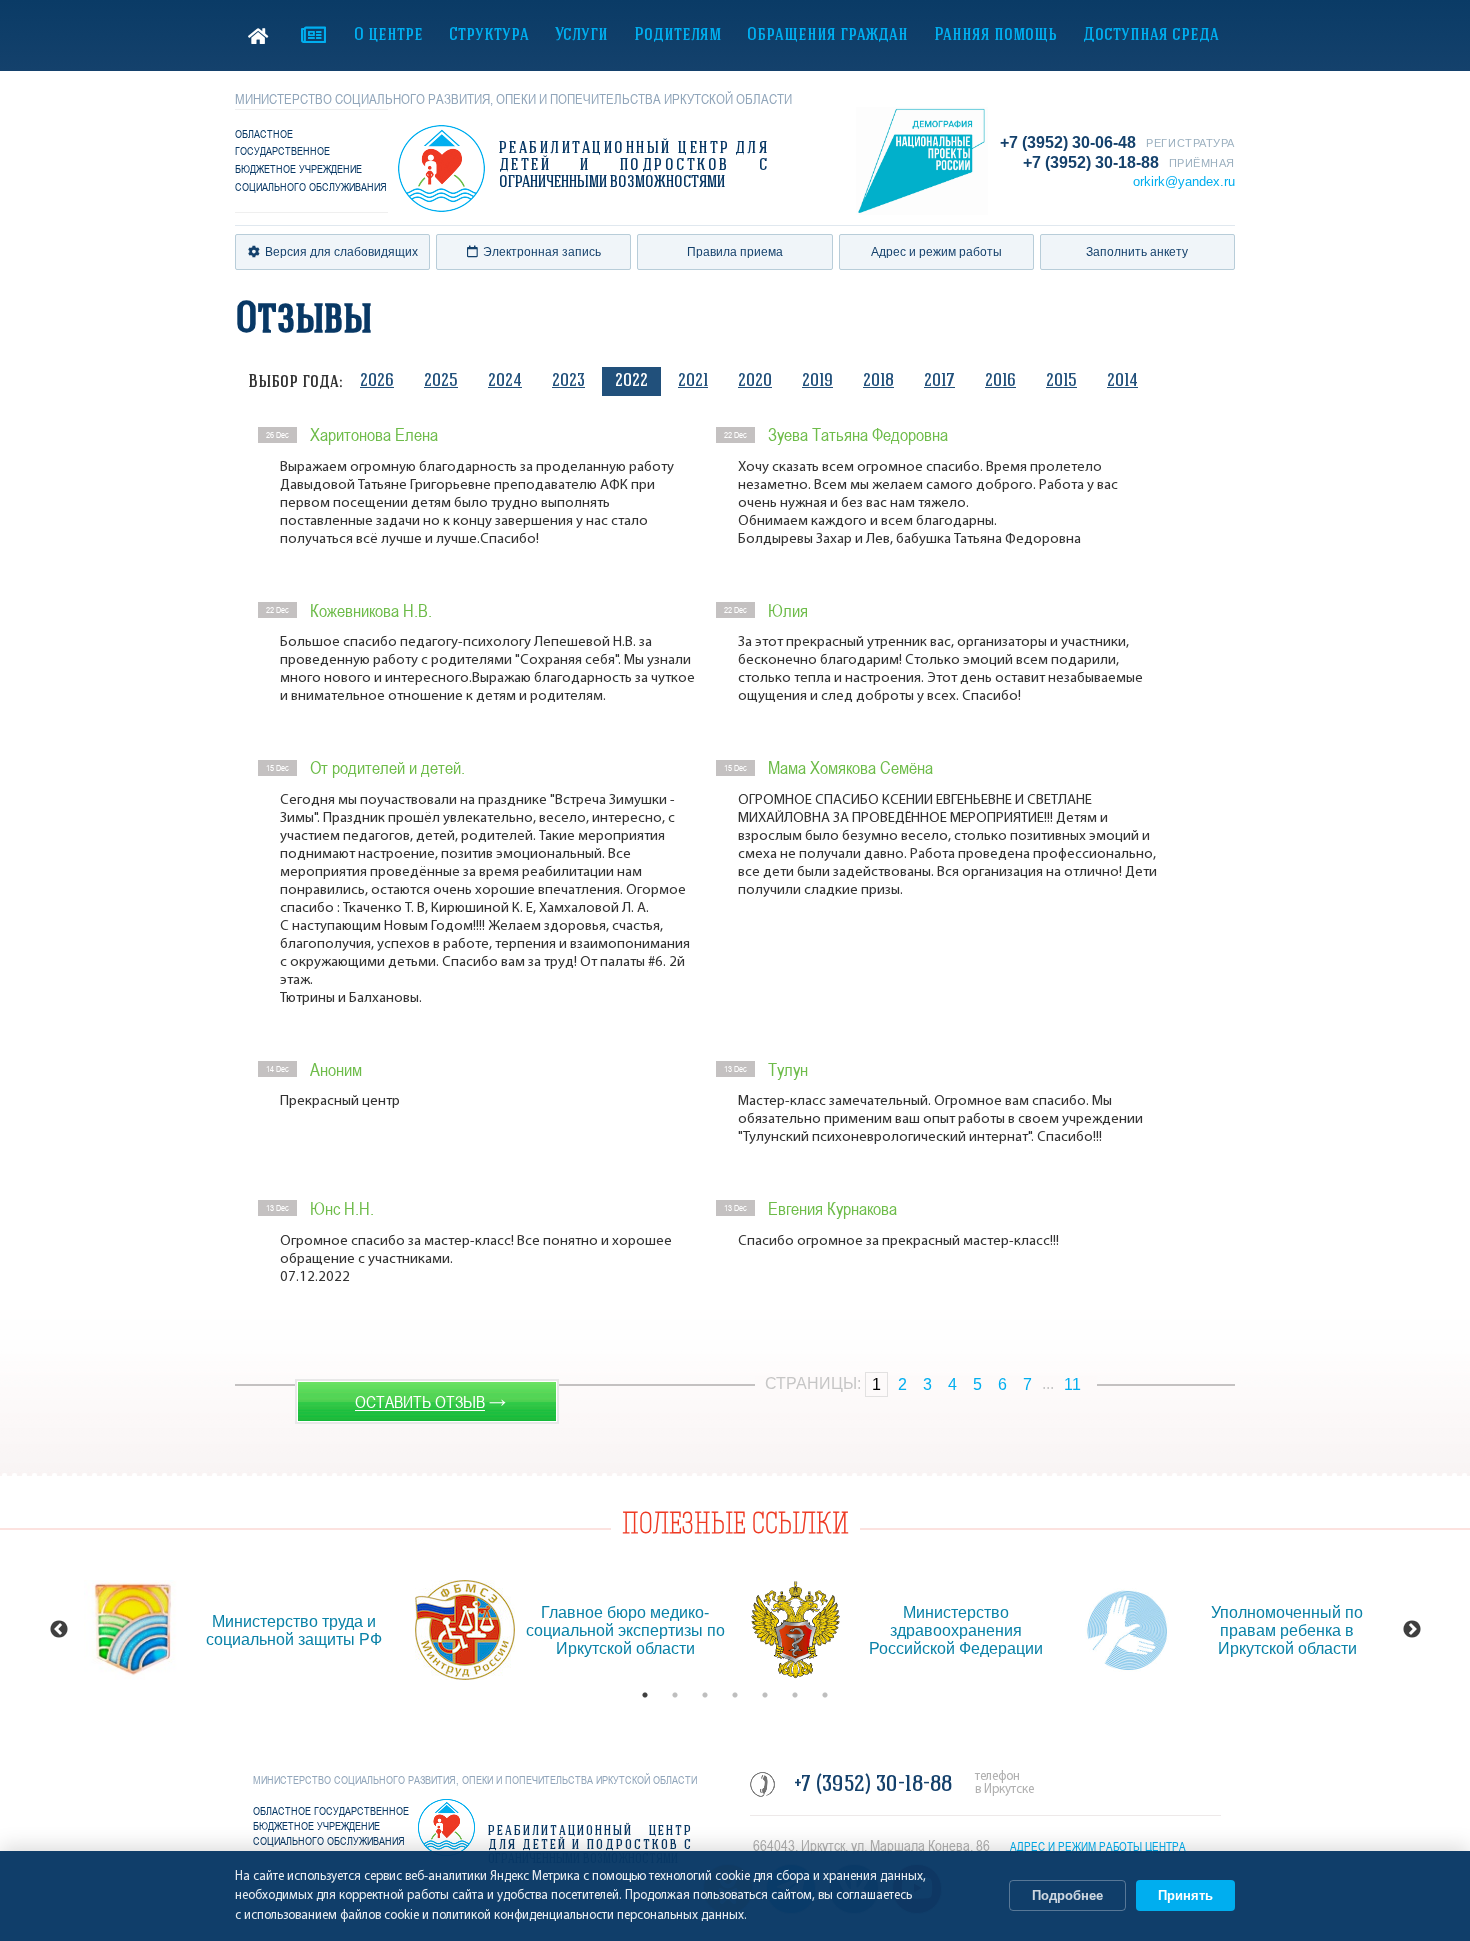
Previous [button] (59, 1630)
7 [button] (825, 1695)
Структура (489, 35)
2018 (878, 381)
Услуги (581, 35)
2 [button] (675, 1695)
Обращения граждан (827, 35)
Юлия (788, 610)
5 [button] (765, 1695)
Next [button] (1412, 1630)
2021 (693, 381)
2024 (505, 381)
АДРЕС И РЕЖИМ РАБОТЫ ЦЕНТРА (1098, 1847)
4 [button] (735, 1695)
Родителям (677, 35)
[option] (239, 1630)
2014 (1122, 381)
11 (1072, 1384)
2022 (631, 381)
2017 (939, 381)
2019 (817, 381)
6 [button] (795, 1695)
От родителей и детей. (387, 767)
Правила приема (735, 252)
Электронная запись (542, 252)
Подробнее (1067, 1895)
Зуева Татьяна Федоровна (858, 434)
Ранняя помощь (995, 35)
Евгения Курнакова (832, 1208)
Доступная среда (1151, 35)
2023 (568, 381)
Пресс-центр (313, 35)
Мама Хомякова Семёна (850, 767)
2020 (755, 381)
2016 (1000, 381)
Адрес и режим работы (936, 252)
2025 (441, 381)
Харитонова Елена (374, 434)
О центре (388, 35)
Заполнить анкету (1137, 252)
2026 (377, 381)
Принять (1185, 1895)
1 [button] (645, 1695)
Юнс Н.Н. (342, 1208)
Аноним (336, 1069)
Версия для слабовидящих (341, 252)
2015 (1061, 381)
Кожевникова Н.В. (371, 610)
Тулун (788, 1069)
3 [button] (705, 1695)
